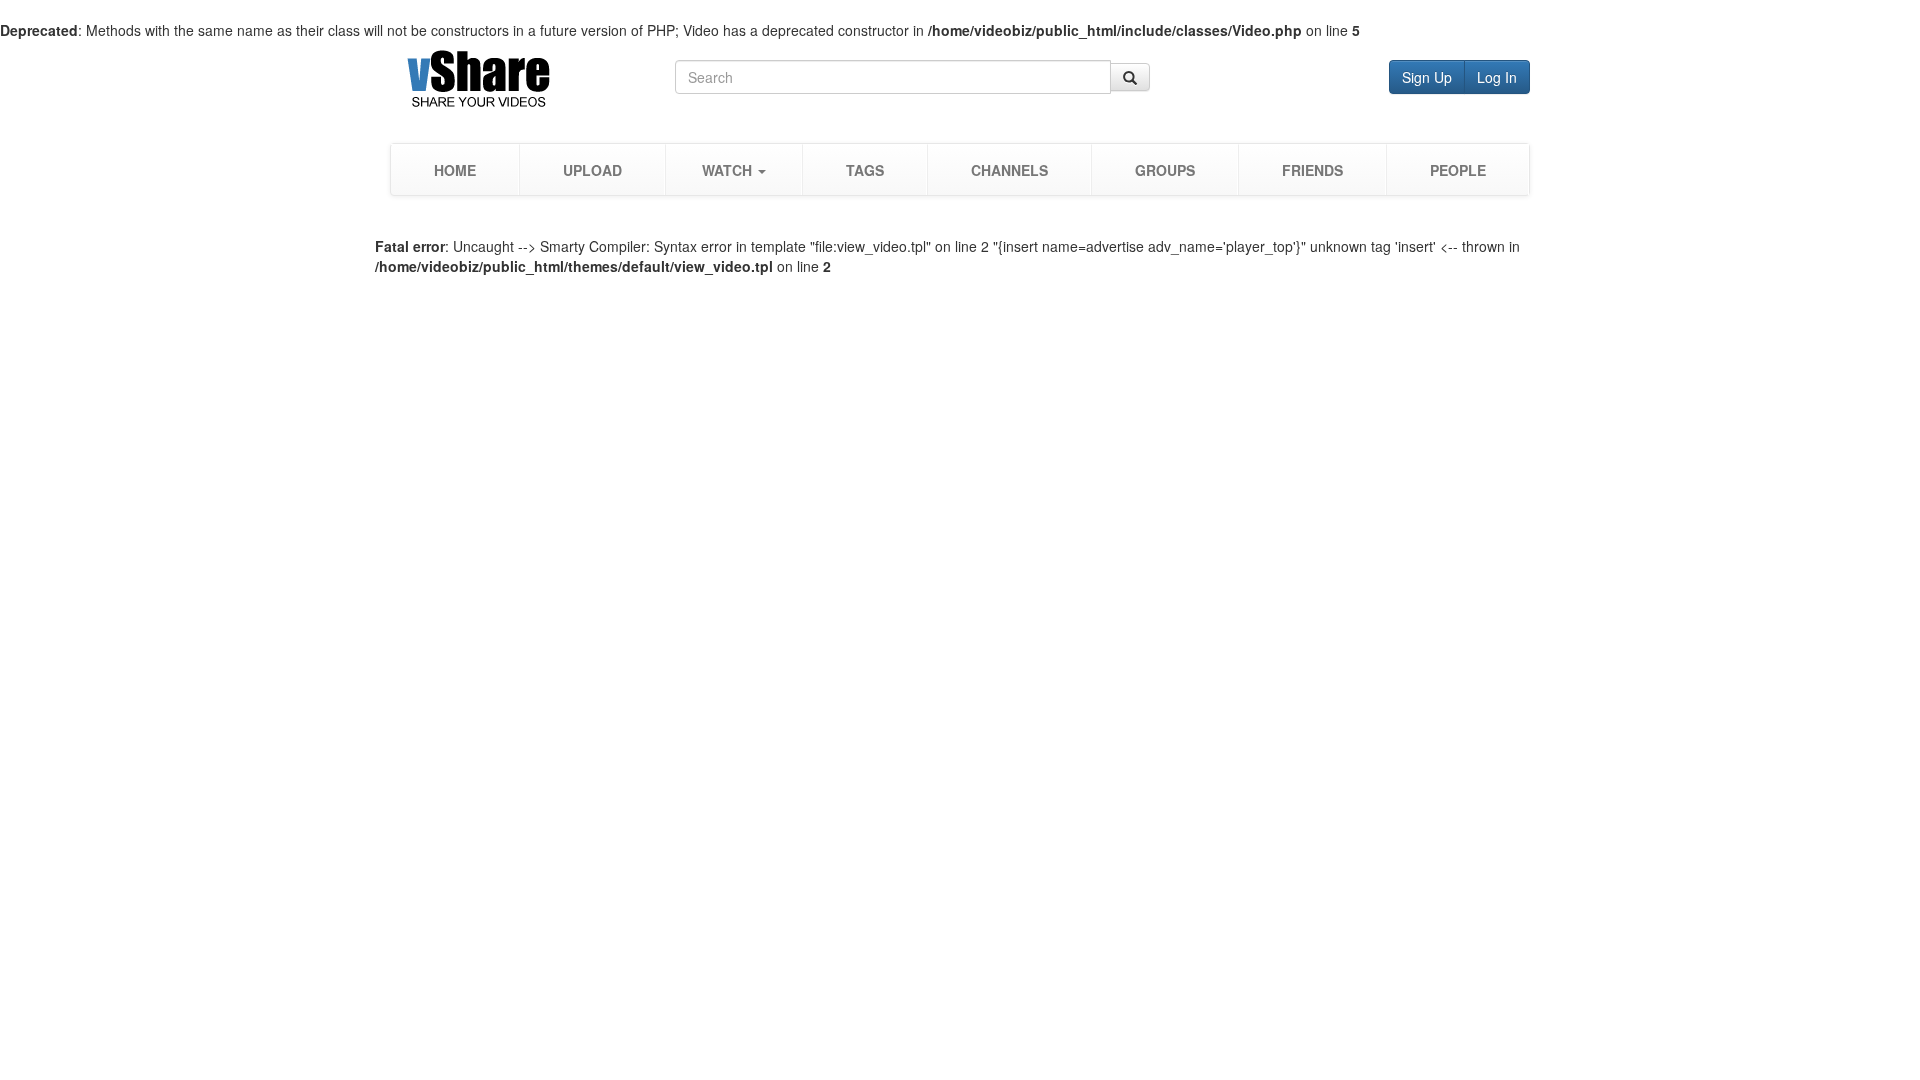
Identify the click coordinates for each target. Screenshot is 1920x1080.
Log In (1497, 77)
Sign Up (1427, 77)
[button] (733, 169)
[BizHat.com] (532, 82)
